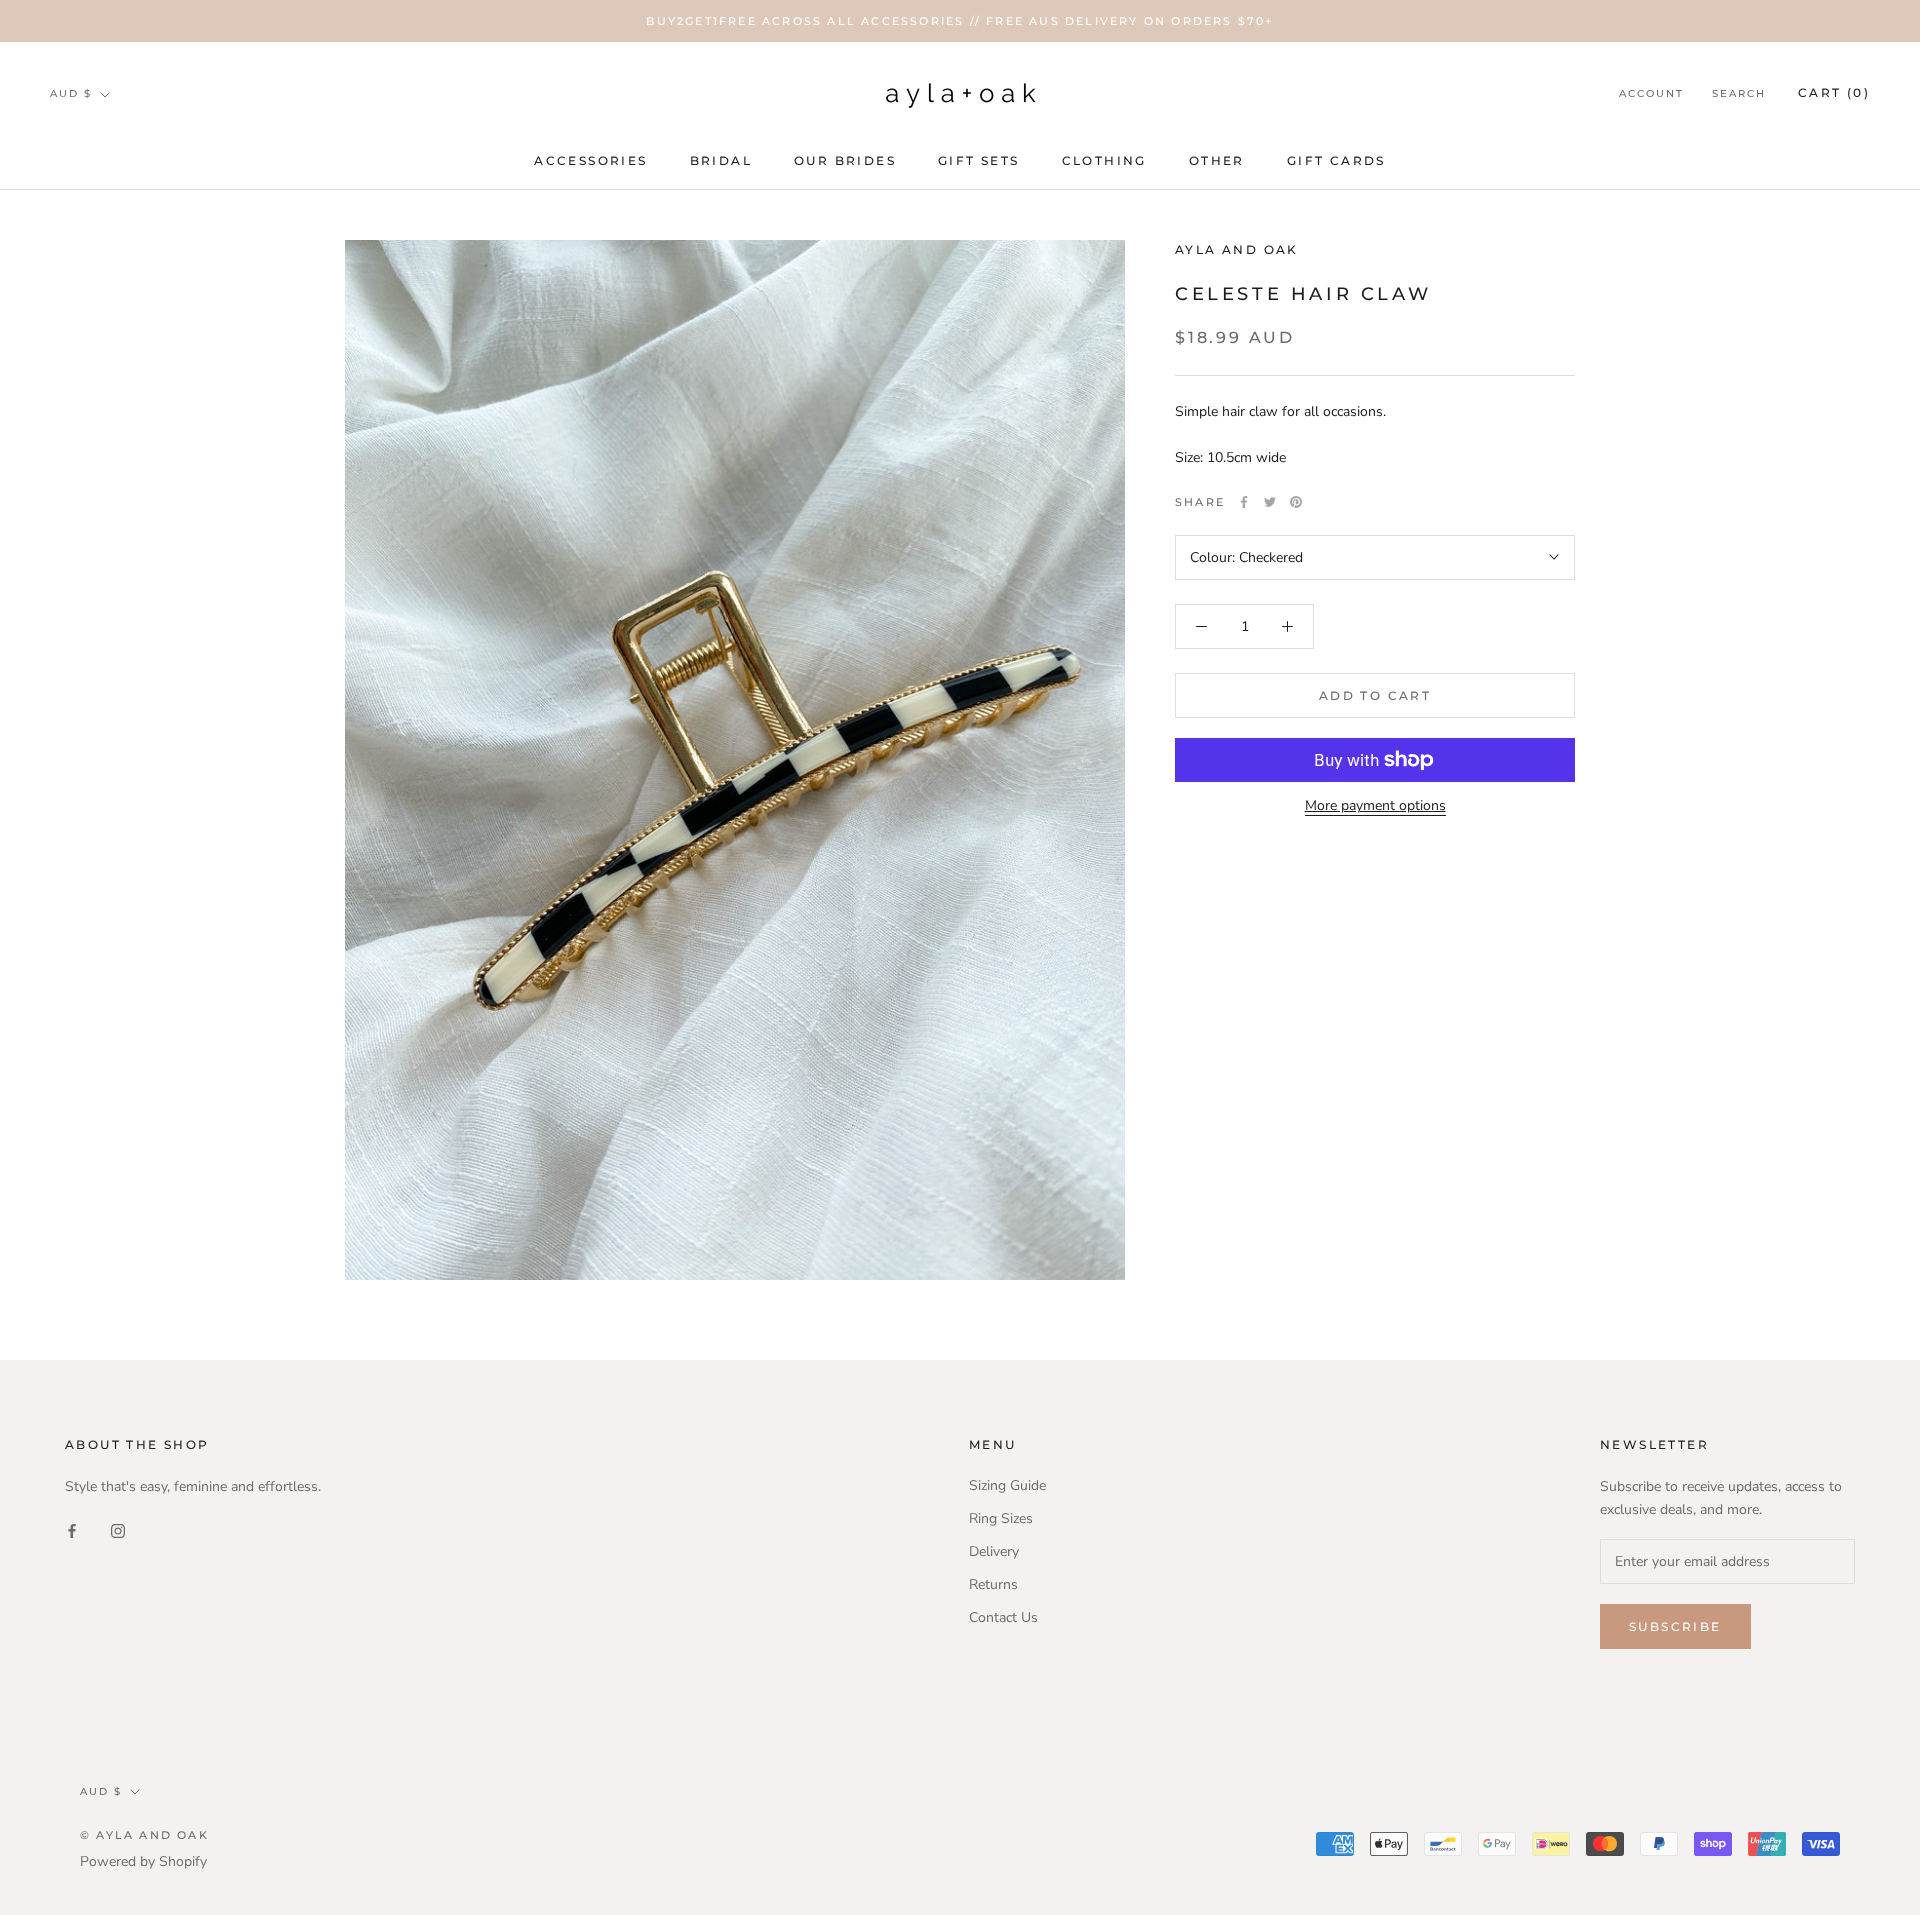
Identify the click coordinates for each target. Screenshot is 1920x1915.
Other (1217, 160)
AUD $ (71, 93)
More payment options (1375, 805)
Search (1739, 94)
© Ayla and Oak (144, 1835)
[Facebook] (1244, 502)
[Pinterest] (1296, 502)
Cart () (1834, 93)
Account (1651, 94)
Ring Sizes (1001, 1518)
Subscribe (1675, 1626)
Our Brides (845, 160)
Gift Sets (979, 160)
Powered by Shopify (143, 1861)
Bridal (721, 160)
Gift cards (1336, 160)
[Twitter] (1270, 502)
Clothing (1104, 160)
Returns (993, 1584)
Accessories (590, 160)
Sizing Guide (1007, 1485)
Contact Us (1003, 1617)
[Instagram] (118, 1529)
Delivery (994, 1551)
